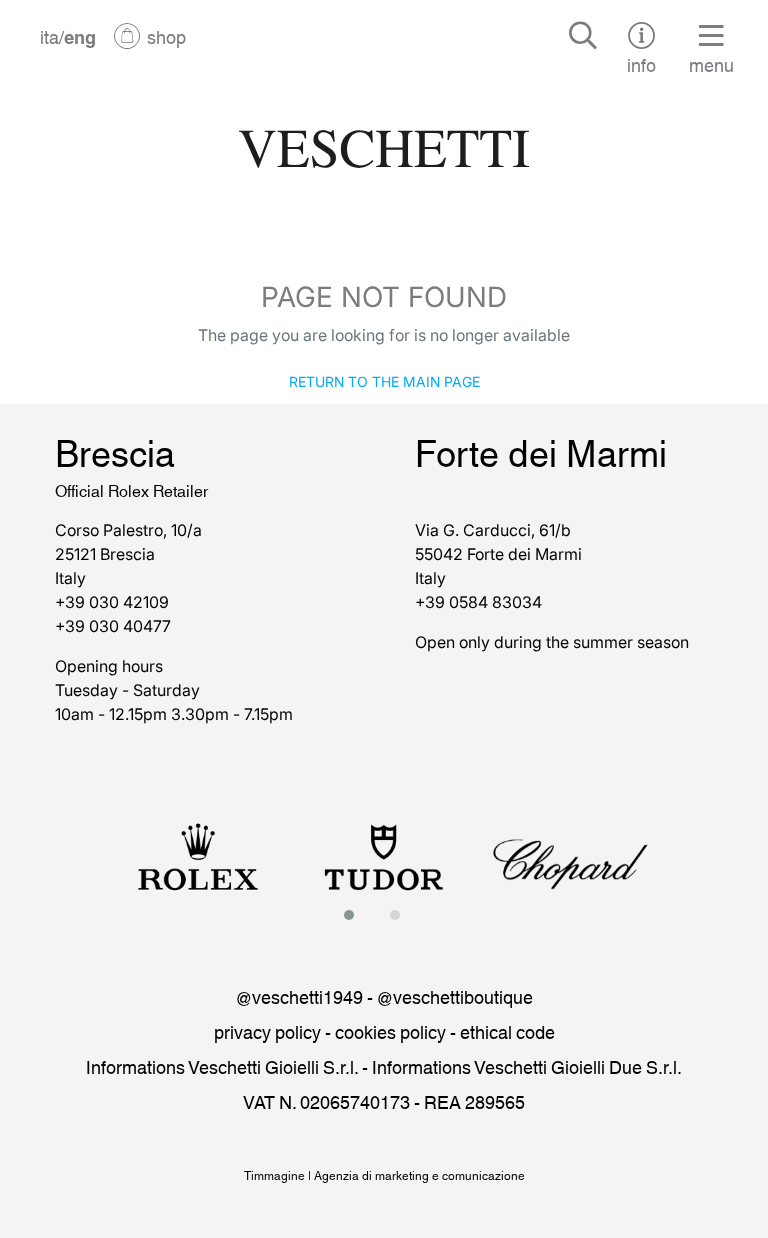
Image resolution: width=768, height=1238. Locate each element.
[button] (355, 915)
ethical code (507, 1031)
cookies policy (390, 1031)
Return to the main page (384, 380)
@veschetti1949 (299, 996)
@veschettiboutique (455, 996)
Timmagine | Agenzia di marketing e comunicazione (384, 1174)
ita (49, 36)
